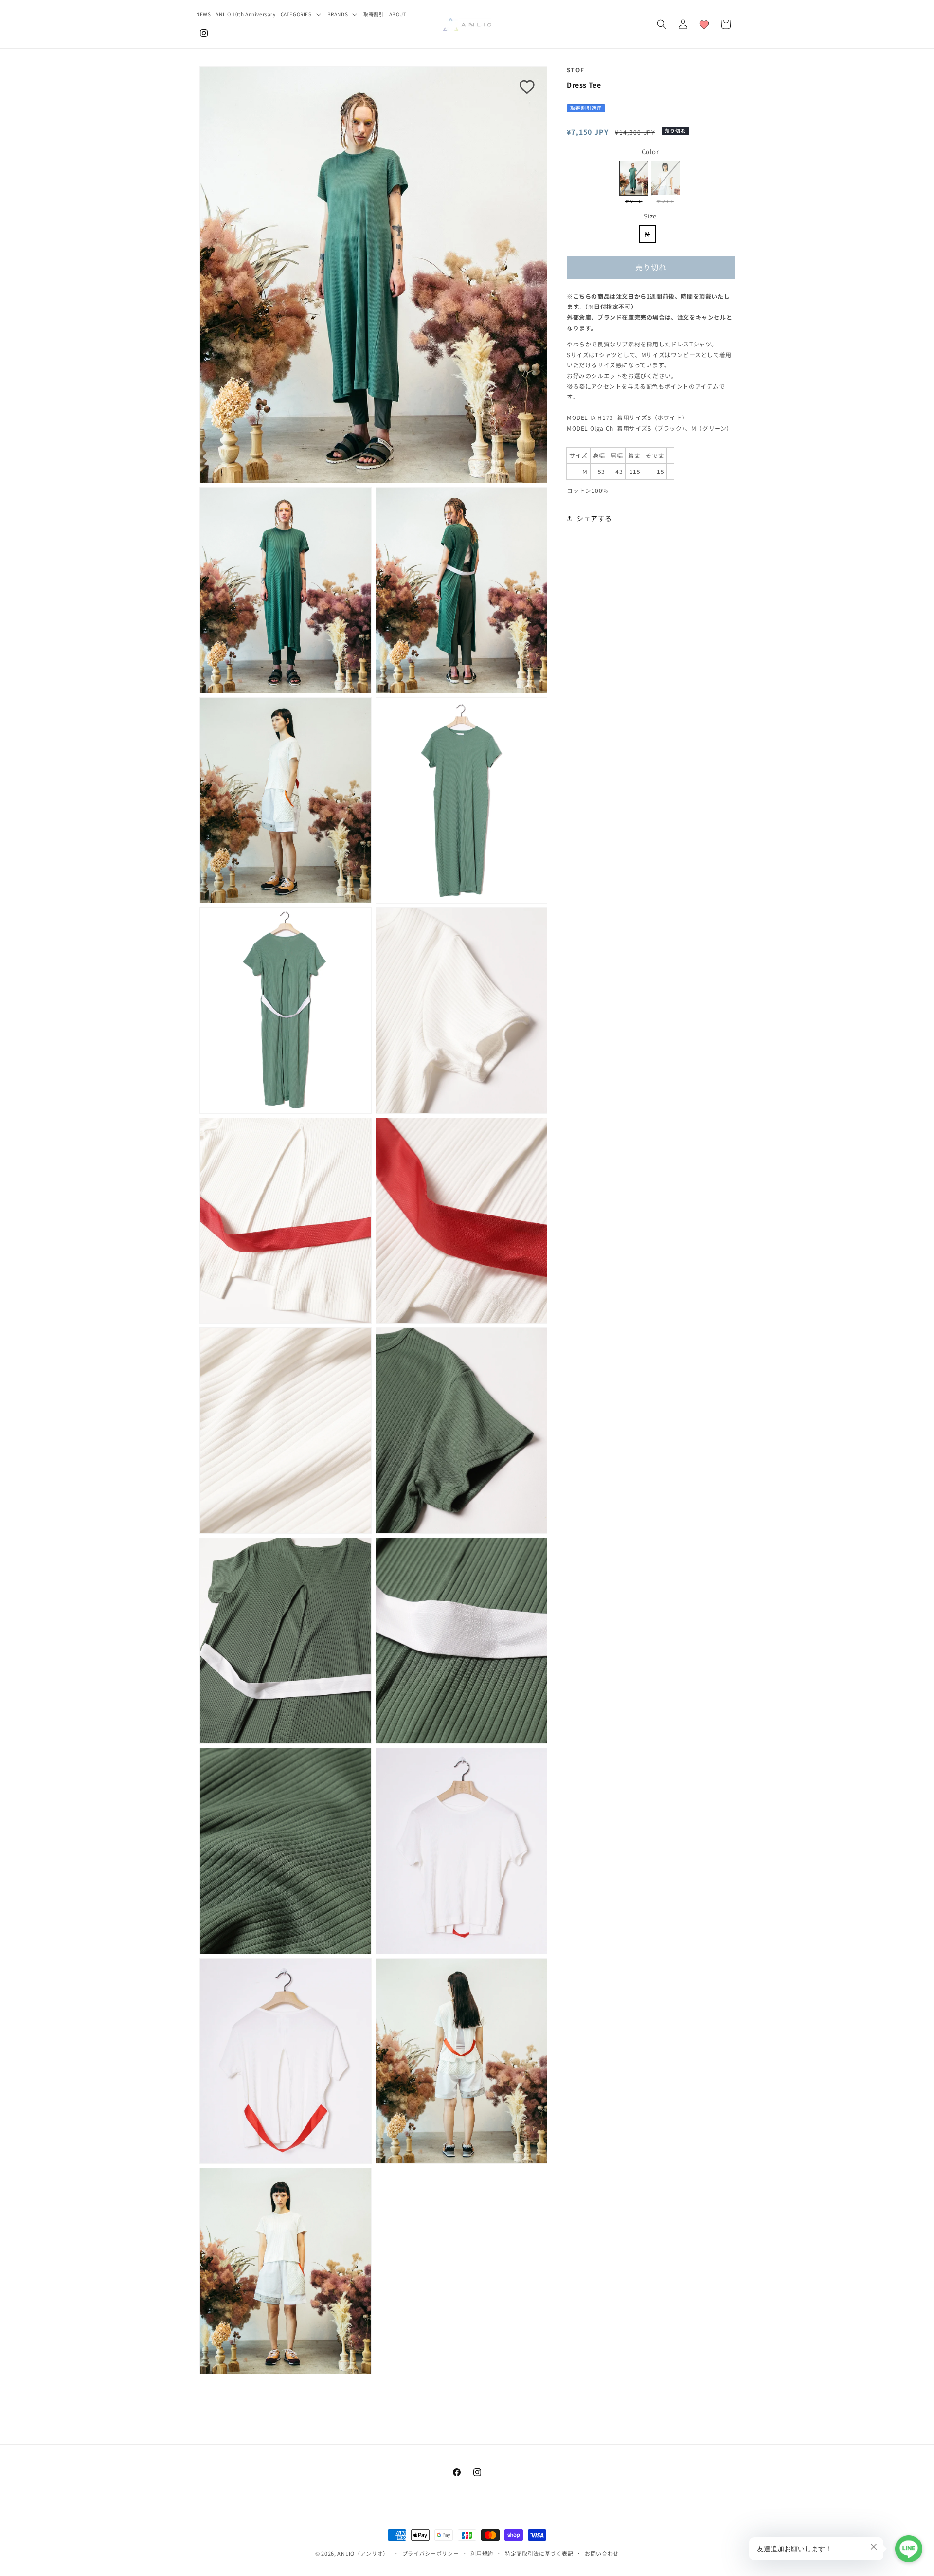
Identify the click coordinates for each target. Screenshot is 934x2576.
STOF (575, 69)
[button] (302, 14)
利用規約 (482, 2553)
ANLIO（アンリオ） (363, 2553)
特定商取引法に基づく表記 (539, 2553)
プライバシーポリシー (431, 2553)
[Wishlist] (704, 24)
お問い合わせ (602, 2553)
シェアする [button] (594, 518)
